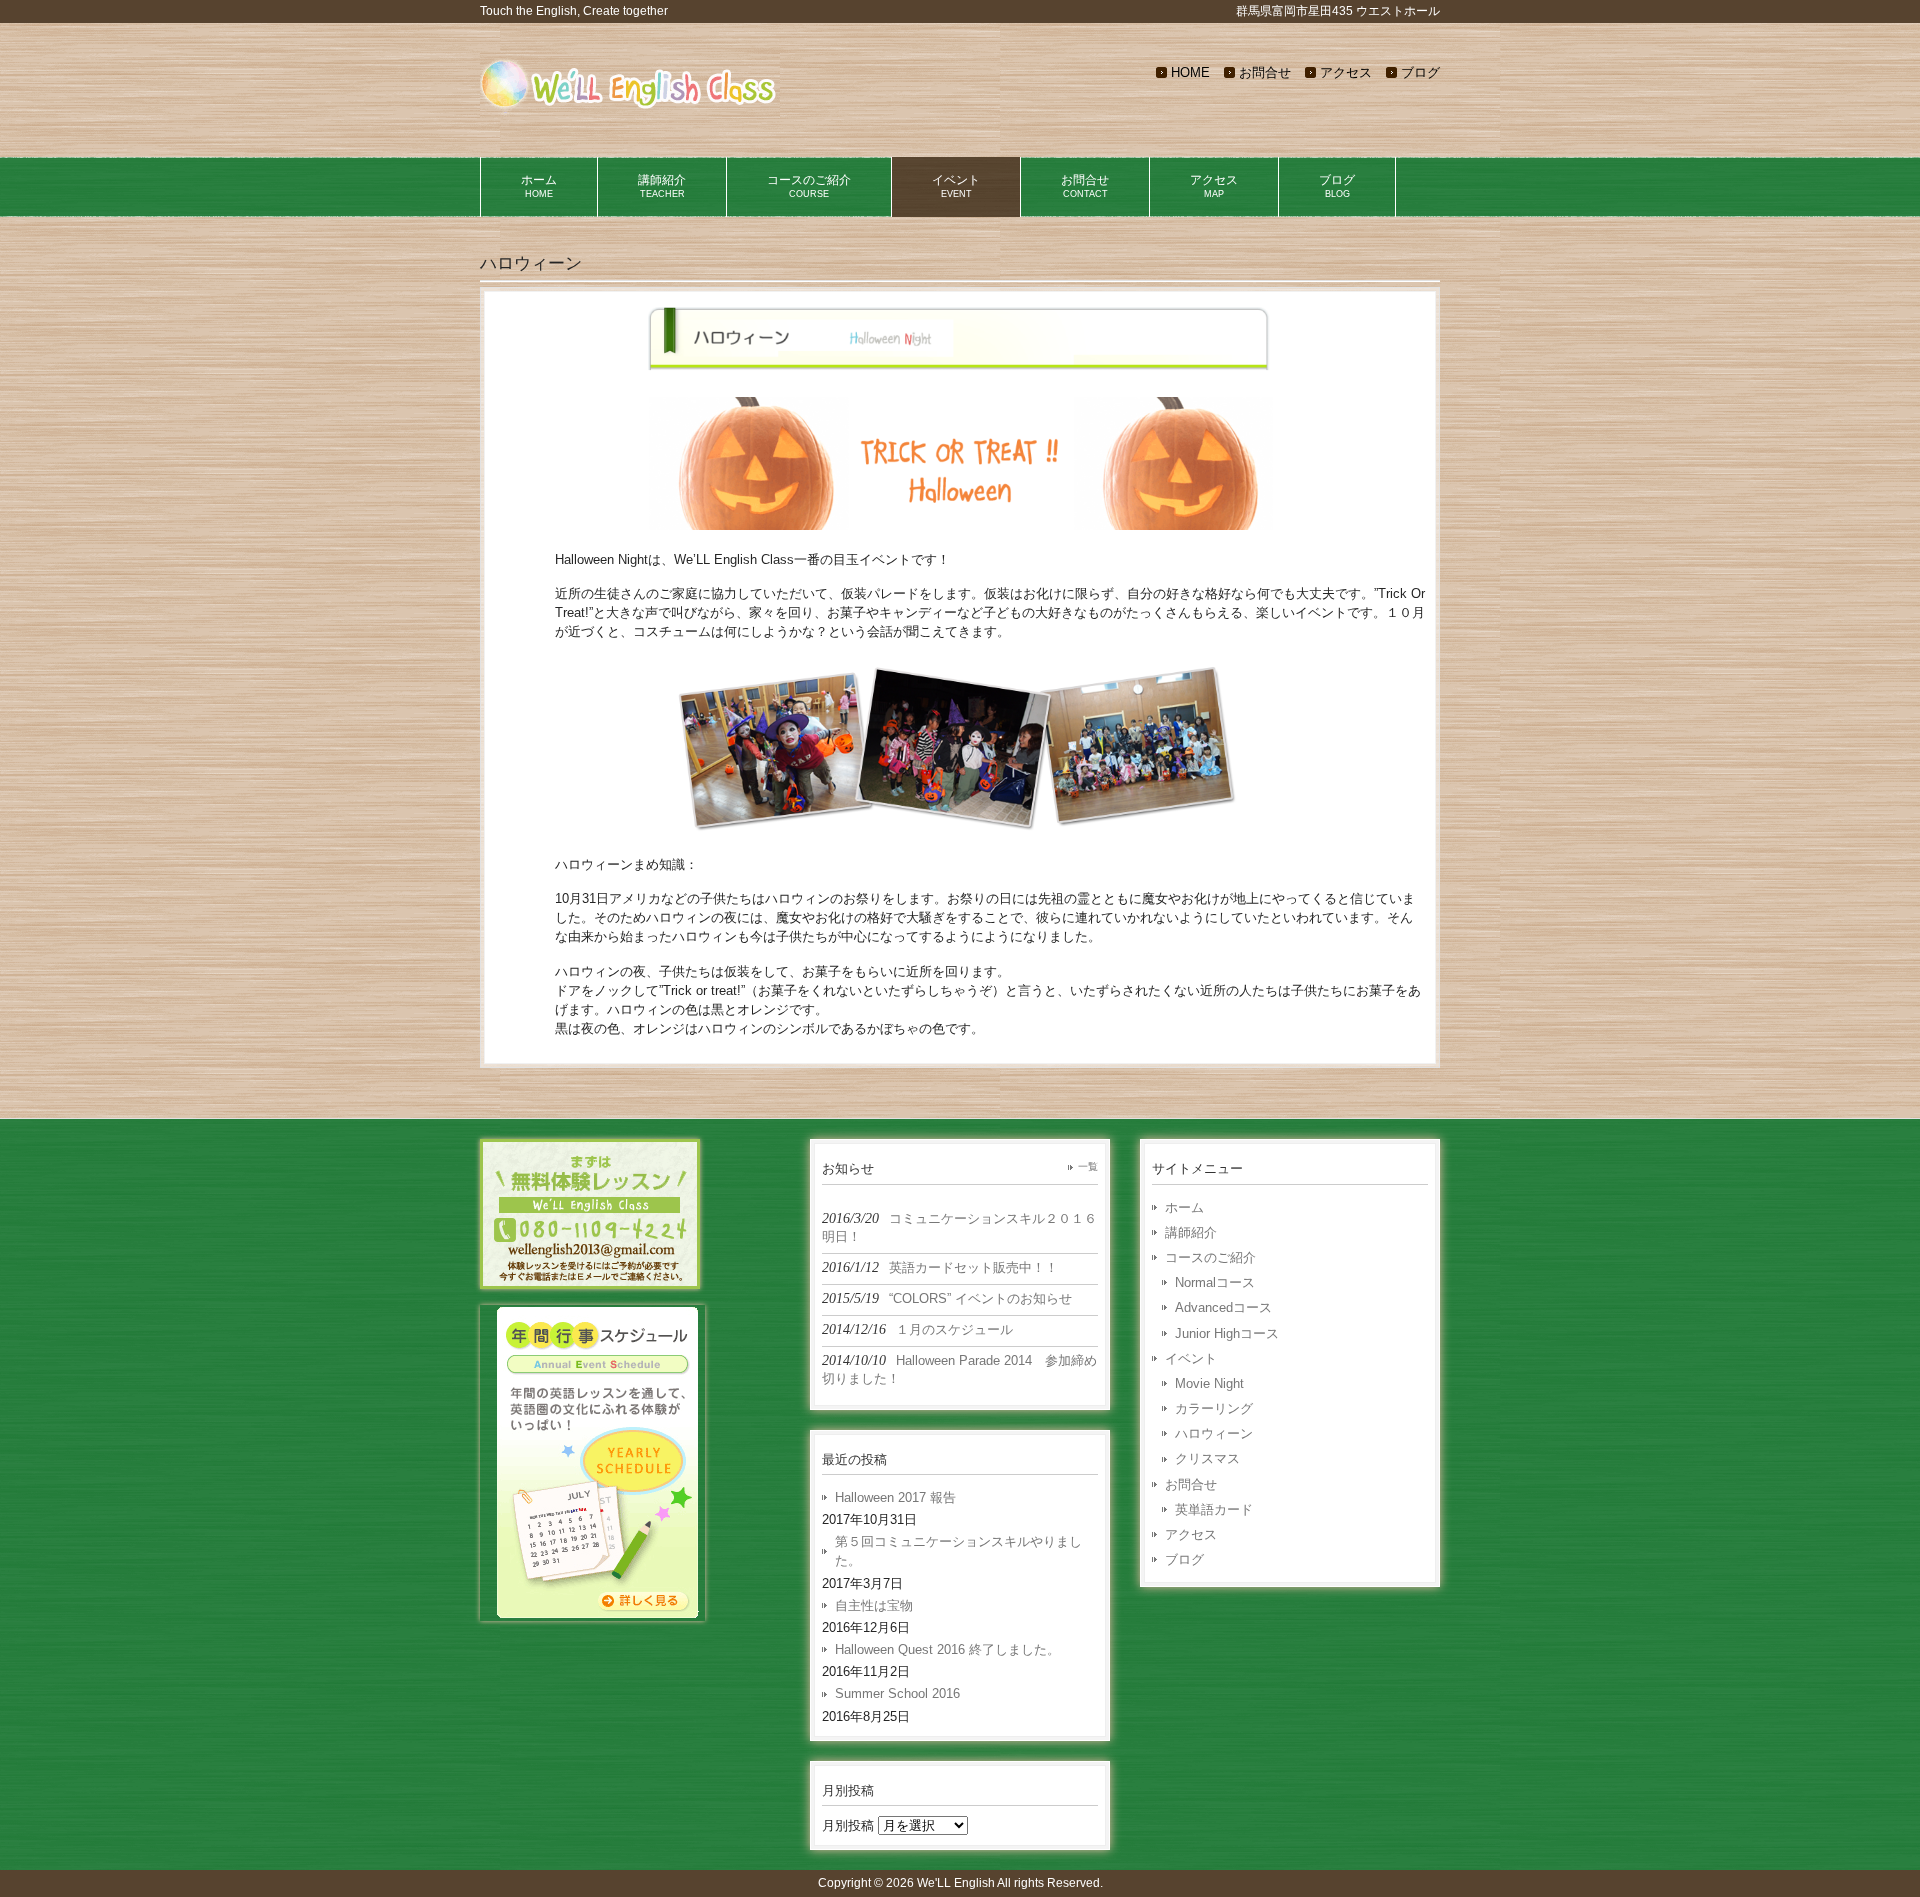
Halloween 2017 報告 (895, 1497)
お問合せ (1265, 72)
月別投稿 (848, 1825)
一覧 (1088, 1166)
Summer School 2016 (897, 1693)
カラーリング (1214, 1408)
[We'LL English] (630, 110)
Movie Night (1209, 1383)
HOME (1190, 72)
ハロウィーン (1214, 1433)
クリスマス (1207, 1458)
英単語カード (1214, 1509)
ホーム (1184, 1207)
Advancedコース (1223, 1307)
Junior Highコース (1227, 1333)
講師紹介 (1191, 1232)
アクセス (1346, 72)
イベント (1191, 1358)
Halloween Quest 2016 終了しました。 (947, 1649)
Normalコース (1215, 1282)
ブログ (1420, 72)
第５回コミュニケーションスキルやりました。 (958, 1551)
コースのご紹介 (1210, 1257)
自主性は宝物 (874, 1605)
